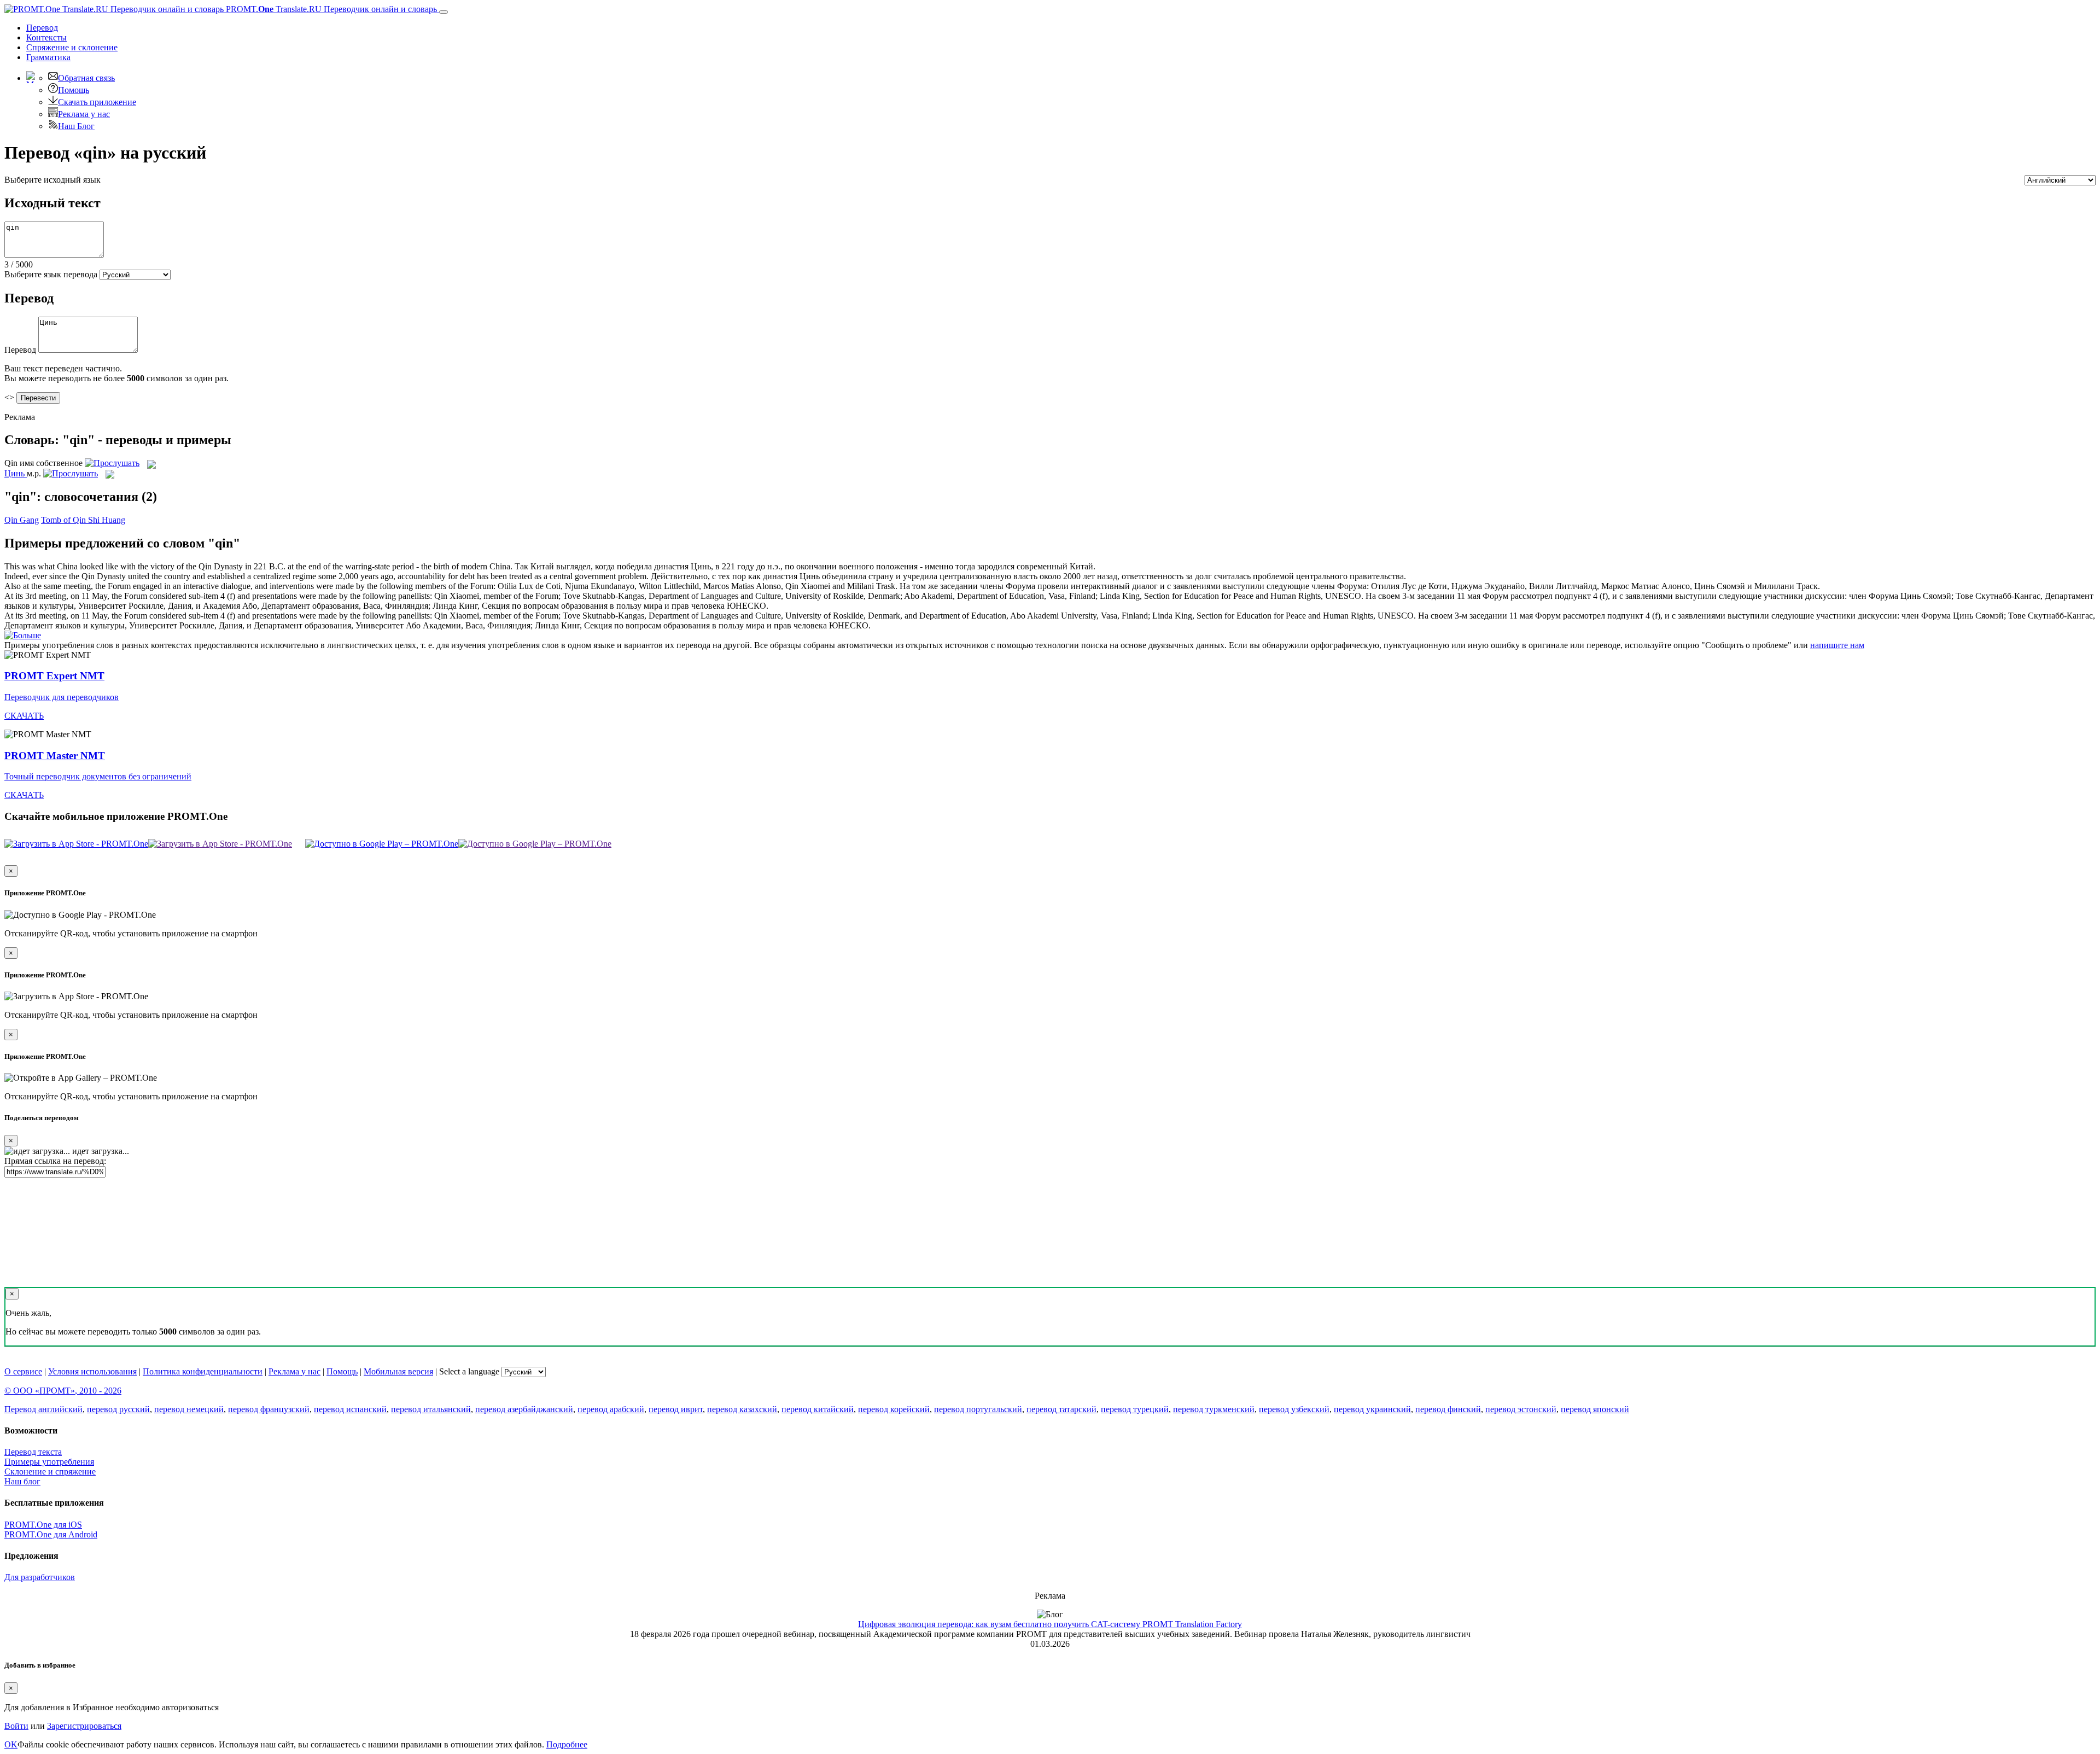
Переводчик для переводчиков (62, 697)
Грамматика (48, 57)
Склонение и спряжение (50, 1472)
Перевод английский (43, 1409)
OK (11, 1744)
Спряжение (72, 47)
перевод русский (118, 1409)
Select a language (469, 1371)
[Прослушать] (112, 463)
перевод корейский (894, 1409)
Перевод (42, 28)
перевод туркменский (1214, 1409)
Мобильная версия (398, 1371)
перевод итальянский (431, 1409)
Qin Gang (22, 520)
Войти (16, 1726)
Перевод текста (33, 1452)
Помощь (74, 90)
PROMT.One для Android (51, 1534)
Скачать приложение (97, 102)
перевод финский (1448, 1409)
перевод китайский (818, 1409)
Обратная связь (86, 78)
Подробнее (567, 1744)
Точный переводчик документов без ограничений (98, 776)
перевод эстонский (1521, 1409)
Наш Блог (76, 126)
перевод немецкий (189, 1409)
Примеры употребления (49, 1462)
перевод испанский (350, 1409)
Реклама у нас (84, 114)
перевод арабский (611, 1409)
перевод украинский (1372, 1409)
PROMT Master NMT (55, 756)
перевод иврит (676, 1409)
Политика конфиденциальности (203, 1371)
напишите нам (1837, 645)
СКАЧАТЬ (24, 716)
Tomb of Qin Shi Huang (83, 520)
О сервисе (23, 1371)
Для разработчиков (40, 1577)
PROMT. (330, 9)
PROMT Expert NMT (54, 676)
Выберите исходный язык (52, 180)
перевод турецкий (1135, 1409)
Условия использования (92, 1371)
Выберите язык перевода (51, 274)
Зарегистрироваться (84, 1726)
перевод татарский (1061, 1409)
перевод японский (1595, 1409)
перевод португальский (978, 1409)
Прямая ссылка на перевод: (55, 1161)
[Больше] (23, 635)
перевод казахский (742, 1409)
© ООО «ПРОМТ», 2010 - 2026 (63, 1391)
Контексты (46, 37)
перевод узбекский (1294, 1409)
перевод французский (269, 1409)
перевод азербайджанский (524, 1409)
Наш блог (22, 1481)
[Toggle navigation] (444, 12)
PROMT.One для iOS (43, 1525)
